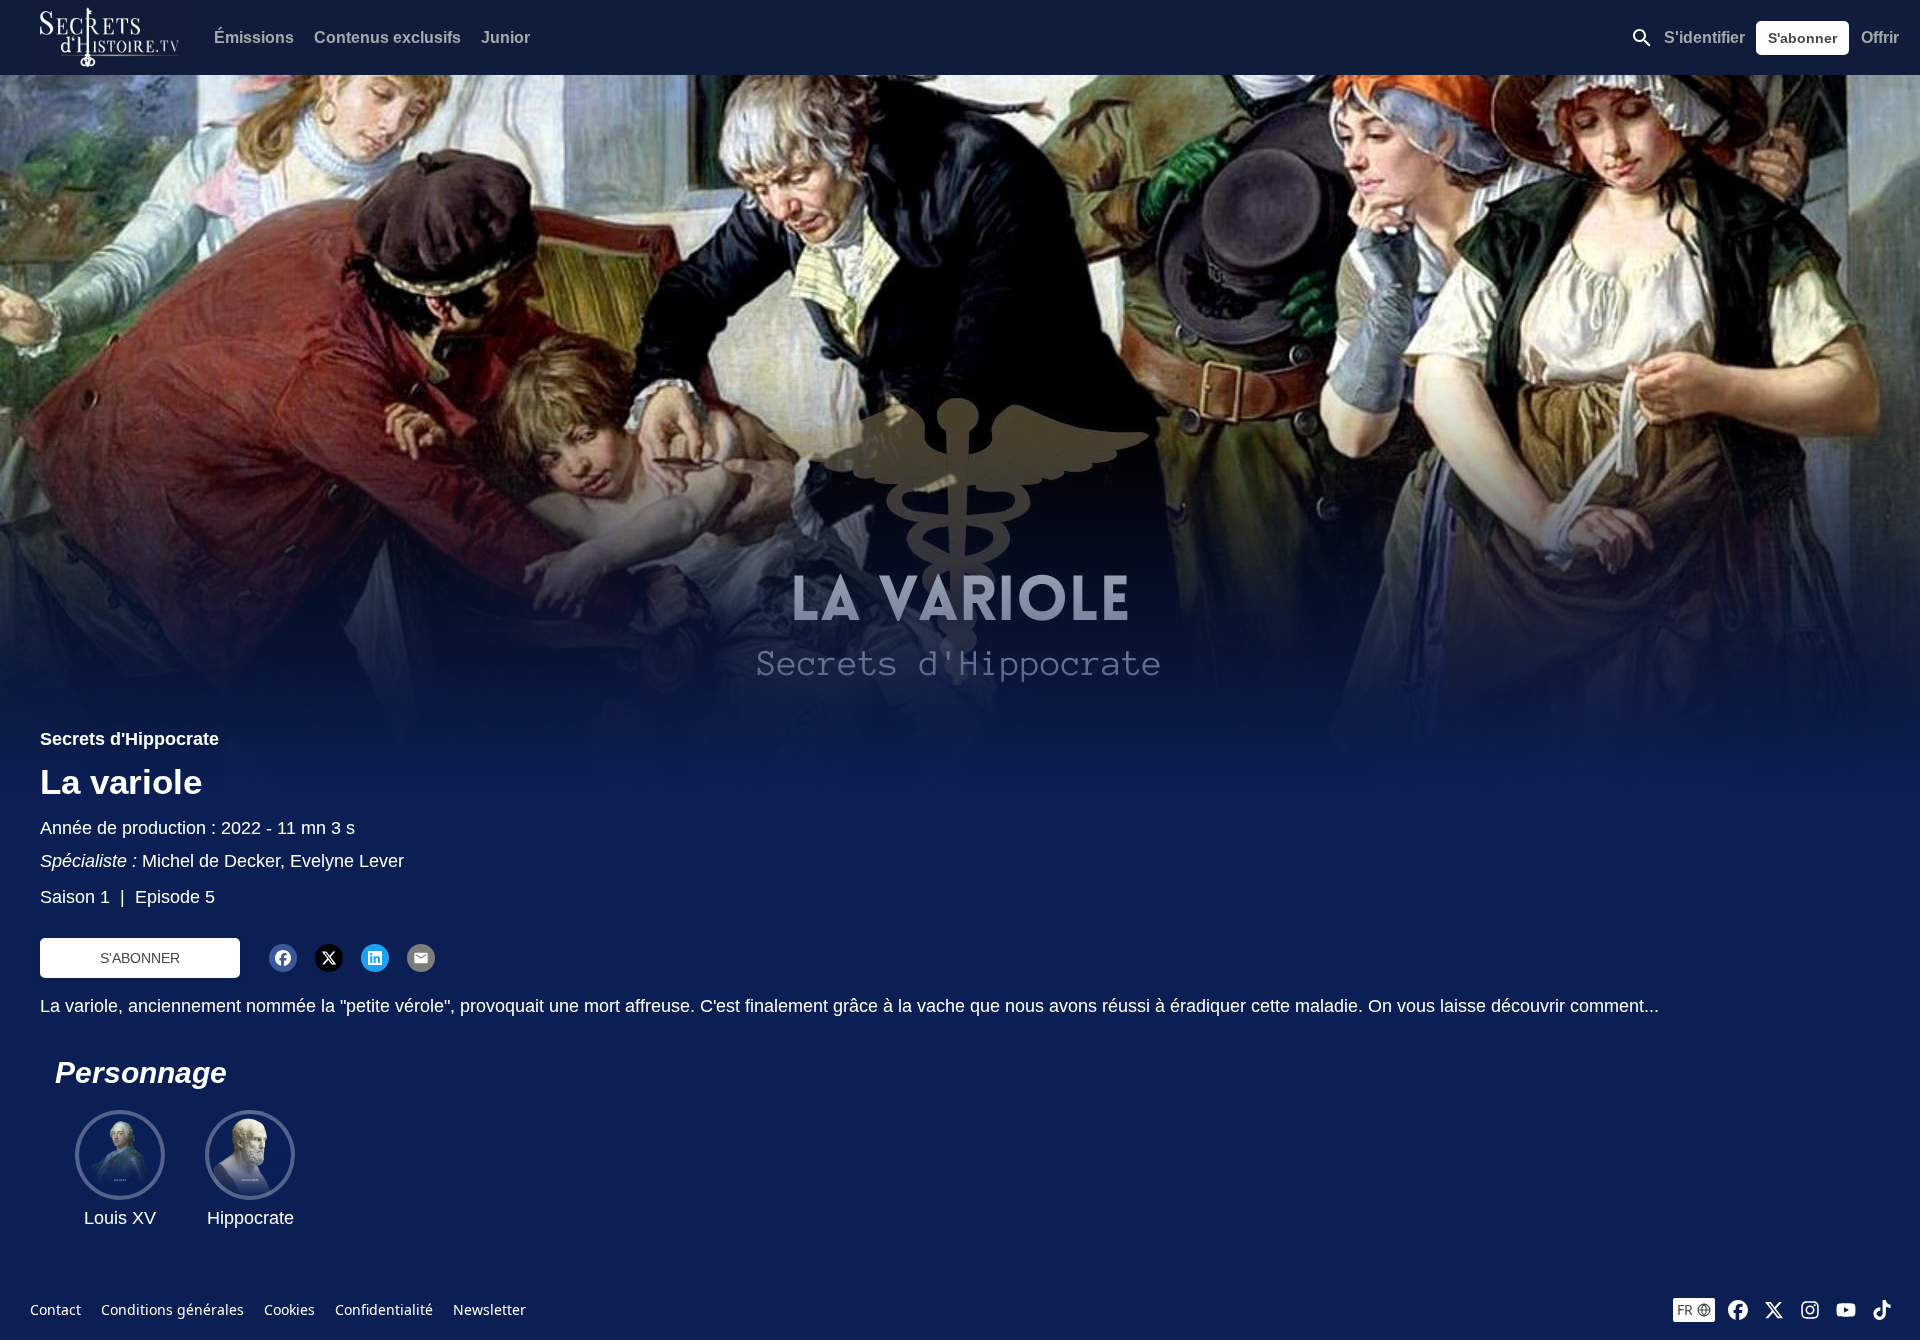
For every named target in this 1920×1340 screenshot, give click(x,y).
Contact (55, 1309)
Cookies (289, 1309)
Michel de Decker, (216, 861)
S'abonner (1802, 38)
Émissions (254, 37)
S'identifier (1704, 37)
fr (1685, 1309)
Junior (505, 37)
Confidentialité (384, 1309)
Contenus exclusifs (387, 37)
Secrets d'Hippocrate (129, 739)
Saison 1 (75, 897)
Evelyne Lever (347, 861)
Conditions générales (172, 1309)
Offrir (1880, 37)
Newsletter (489, 1309)
